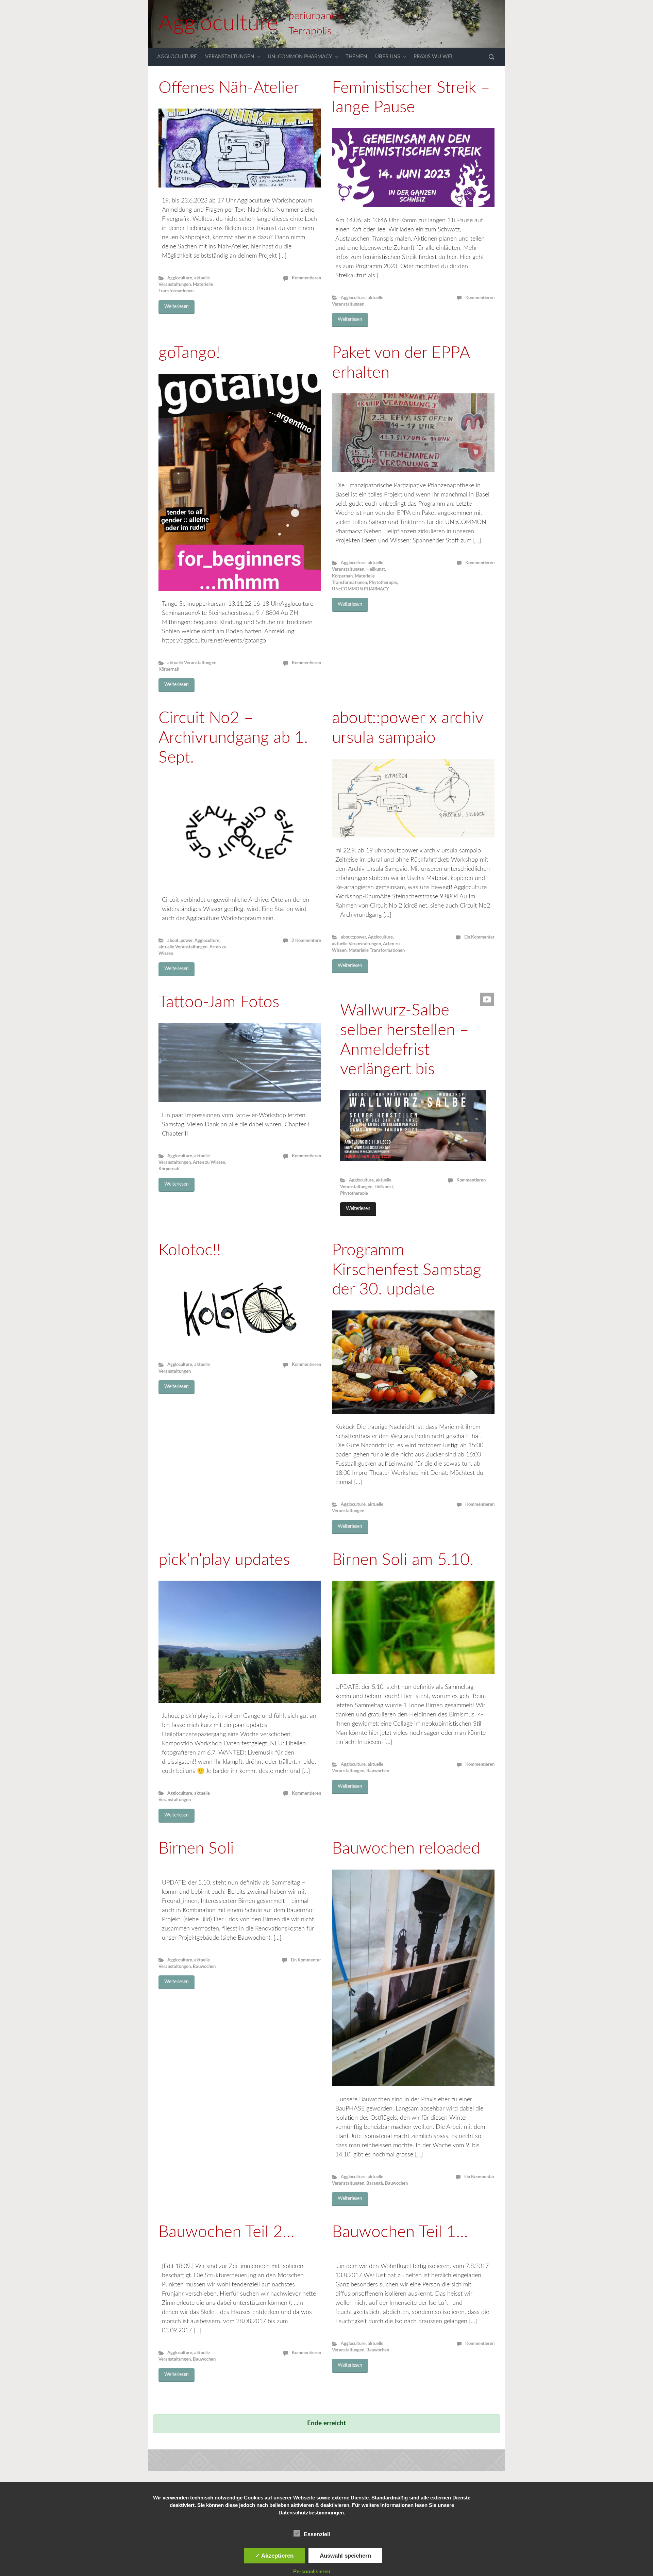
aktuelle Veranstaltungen (192, 663)
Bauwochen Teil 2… (227, 2232)
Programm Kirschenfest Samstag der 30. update (407, 1270)
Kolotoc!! (190, 1250)
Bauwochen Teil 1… (400, 2232)
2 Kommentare (306, 941)
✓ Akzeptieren (274, 2556)
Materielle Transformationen (377, 950)
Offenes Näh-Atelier (229, 88)
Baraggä (375, 2183)
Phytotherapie (383, 583)
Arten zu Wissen (209, 1162)
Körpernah (169, 669)
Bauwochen (378, 1771)
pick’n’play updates (224, 1560)
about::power (180, 941)
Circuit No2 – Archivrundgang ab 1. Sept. (233, 738)
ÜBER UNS (388, 57)
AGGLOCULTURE (177, 57)
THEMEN (356, 57)
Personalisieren (312, 2571)
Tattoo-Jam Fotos (219, 1002)
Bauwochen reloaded (406, 1848)
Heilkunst (376, 569)
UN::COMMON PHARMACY (300, 57)
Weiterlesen (177, 307)
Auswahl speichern (345, 2556)
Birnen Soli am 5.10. (403, 1560)
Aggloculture (218, 24)
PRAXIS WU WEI (433, 57)
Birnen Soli (196, 1848)
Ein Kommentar (479, 937)
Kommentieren (306, 278)
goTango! (189, 353)
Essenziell (317, 2534)
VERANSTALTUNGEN (230, 57)
